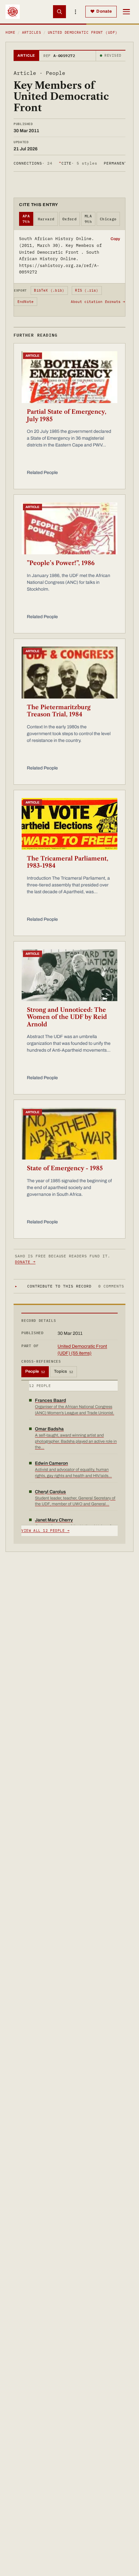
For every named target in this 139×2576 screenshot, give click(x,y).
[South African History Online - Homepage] (13, 12)
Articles (32, 32)
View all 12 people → (45, 1531)
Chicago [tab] (108, 219)
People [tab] (35, 1371)
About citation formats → (98, 302)
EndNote (26, 302)
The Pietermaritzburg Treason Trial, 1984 (59, 711)
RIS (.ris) (87, 290)
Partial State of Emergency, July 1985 (67, 416)
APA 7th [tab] (26, 219)
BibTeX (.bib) (49, 290)
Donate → (25, 1262)
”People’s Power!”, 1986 (61, 563)
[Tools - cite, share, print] (76, 12)
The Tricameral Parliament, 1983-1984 (68, 862)
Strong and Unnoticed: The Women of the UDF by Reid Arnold (67, 1017)
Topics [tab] (64, 1371)
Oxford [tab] (70, 219)
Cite (78, 163)
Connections (33, 163)
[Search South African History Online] (59, 12)
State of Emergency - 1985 (65, 1168)
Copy (115, 239)
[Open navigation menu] (126, 12)
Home (10, 32)
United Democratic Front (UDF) (83, 32)
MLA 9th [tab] (88, 219)
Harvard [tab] (46, 219)
